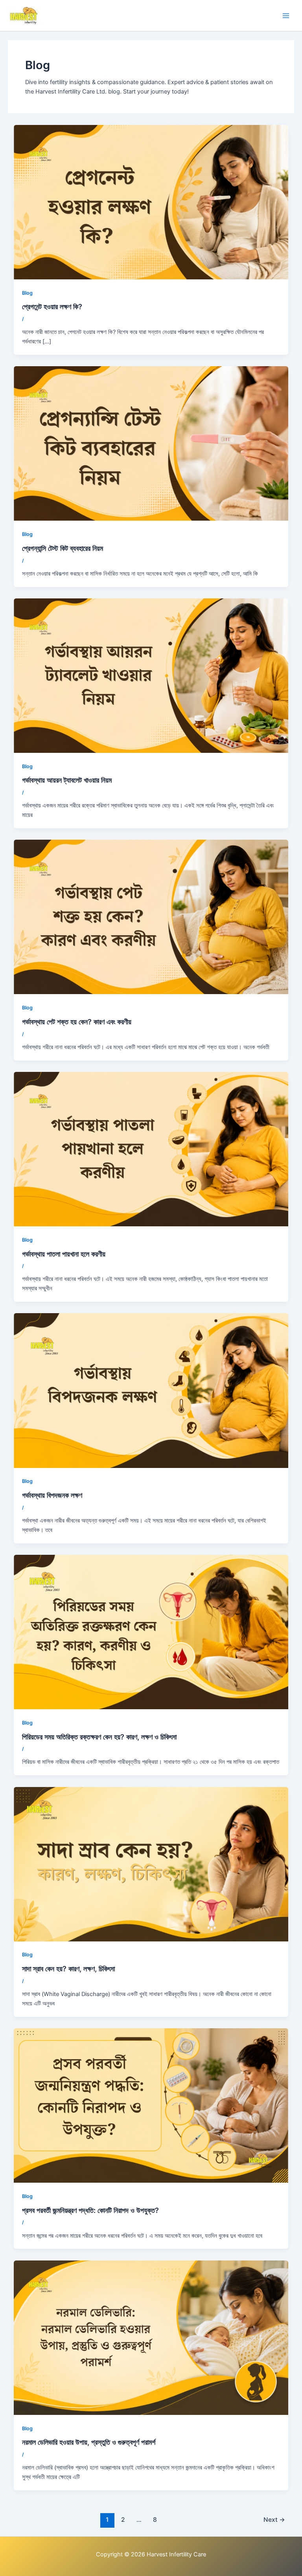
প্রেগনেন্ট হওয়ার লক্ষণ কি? (52, 306)
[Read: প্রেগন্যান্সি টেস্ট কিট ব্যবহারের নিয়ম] (151, 443)
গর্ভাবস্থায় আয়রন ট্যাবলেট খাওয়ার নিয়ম (67, 780)
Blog (27, 293)
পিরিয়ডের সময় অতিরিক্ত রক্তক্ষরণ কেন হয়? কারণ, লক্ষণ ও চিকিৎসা (99, 1737)
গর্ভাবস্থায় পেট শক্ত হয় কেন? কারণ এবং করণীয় (77, 1022)
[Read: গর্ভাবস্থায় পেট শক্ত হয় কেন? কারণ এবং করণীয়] (151, 917)
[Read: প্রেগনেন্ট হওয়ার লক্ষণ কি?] (151, 202)
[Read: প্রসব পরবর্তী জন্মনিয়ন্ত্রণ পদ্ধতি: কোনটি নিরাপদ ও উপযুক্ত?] (151, 2105)
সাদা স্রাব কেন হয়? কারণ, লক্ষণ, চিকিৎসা (68, 1969)
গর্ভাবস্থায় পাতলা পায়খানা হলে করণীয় (64, 1254)
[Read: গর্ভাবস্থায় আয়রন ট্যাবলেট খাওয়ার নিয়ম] (151, 675)
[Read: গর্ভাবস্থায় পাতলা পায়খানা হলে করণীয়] (151, 1149)
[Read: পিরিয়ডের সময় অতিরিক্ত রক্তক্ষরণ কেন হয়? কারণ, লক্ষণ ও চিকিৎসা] (151, 1632)
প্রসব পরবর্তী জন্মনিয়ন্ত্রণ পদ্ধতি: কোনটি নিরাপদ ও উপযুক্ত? (90, 2210)
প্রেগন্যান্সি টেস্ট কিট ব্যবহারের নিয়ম (63, 548)
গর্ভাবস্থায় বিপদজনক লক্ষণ (52, 1495)
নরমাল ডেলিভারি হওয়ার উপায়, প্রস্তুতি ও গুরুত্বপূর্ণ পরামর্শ (89, 2442)
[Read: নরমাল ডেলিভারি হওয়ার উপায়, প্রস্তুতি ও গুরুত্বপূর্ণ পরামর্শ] (151, 2337)
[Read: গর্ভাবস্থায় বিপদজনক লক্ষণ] (151, 1390)
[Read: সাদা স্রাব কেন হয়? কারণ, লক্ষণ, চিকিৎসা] (151, 1864)
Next (274, 2520)
